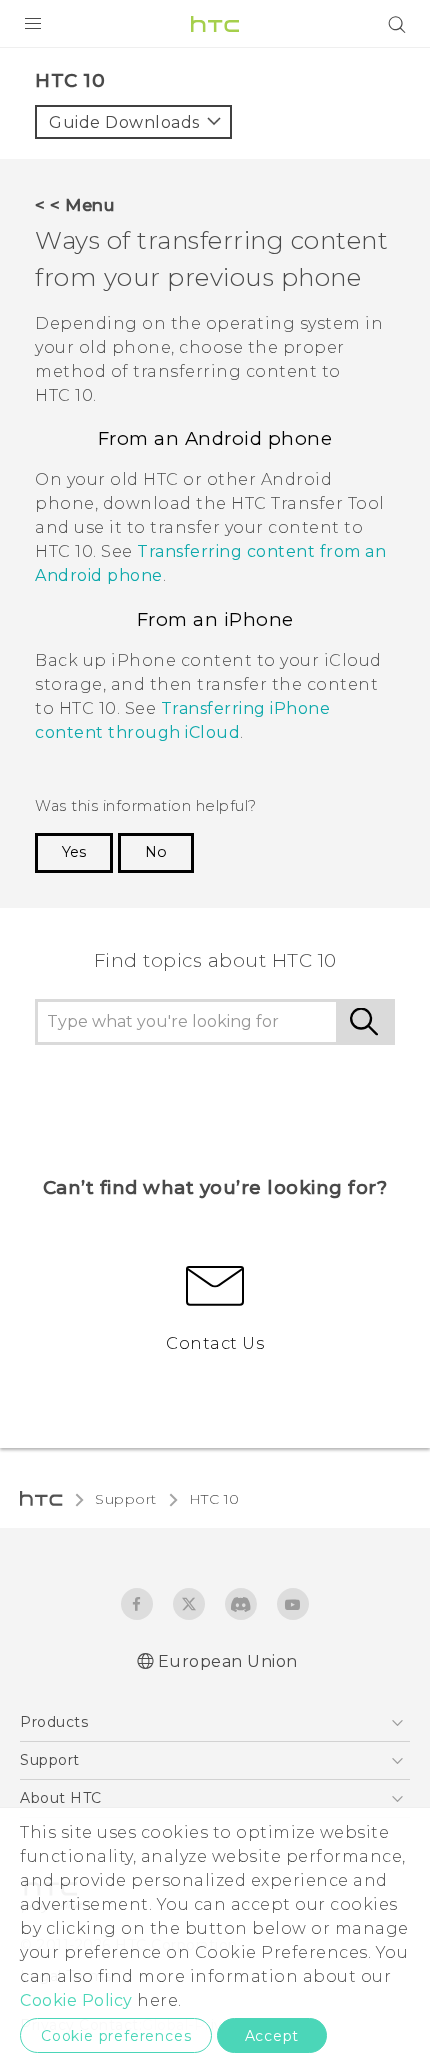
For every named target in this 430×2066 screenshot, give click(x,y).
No (156, 852)
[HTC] (215, 24)
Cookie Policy (76, 2000)
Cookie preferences (116, 2036)
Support (126, 1499)
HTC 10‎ (214, 1499)
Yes (74, 852)
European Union (228, 1661)
